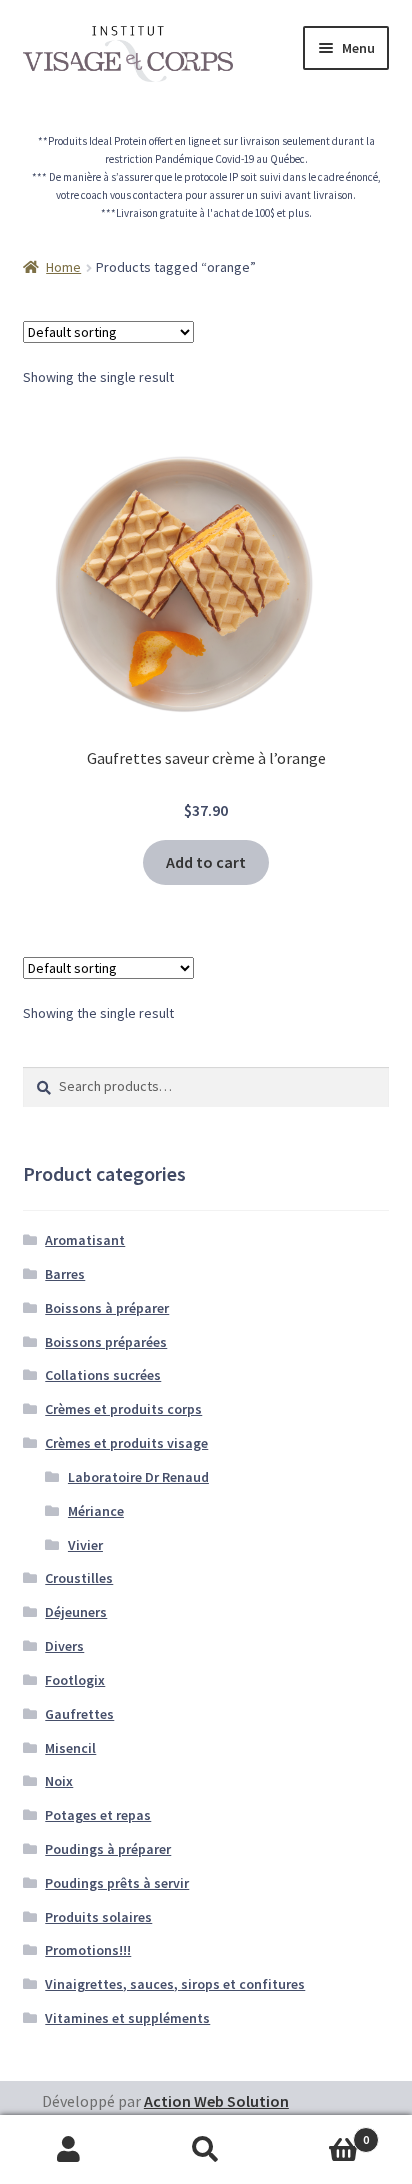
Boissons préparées (106, 1342)
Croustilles (79, 1578)
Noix (59, 1781)
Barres (65, 1274)
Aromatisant (85, 1240)
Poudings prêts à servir (117, 1883)
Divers (64, 1646)
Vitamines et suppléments (127, 2018)
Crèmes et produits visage (126, 1443)
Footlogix (75, 1680)
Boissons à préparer (107, 1308)
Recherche (205, 2150)
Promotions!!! (88, 1950)
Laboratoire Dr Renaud (138, 1477)
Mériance (96, 1511)
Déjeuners (76, 1612)
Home (63, 267)
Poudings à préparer (108, 1849)
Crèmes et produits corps (123, 1409)
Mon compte (68, 2150)
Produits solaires (98, 1917)
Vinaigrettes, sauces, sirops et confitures (175, 1984)
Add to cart (206, 862)
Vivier (85, 1545)
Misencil (70, 1748)
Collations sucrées (103, 1375)
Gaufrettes (79, 1714)
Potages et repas (98, 1815)
